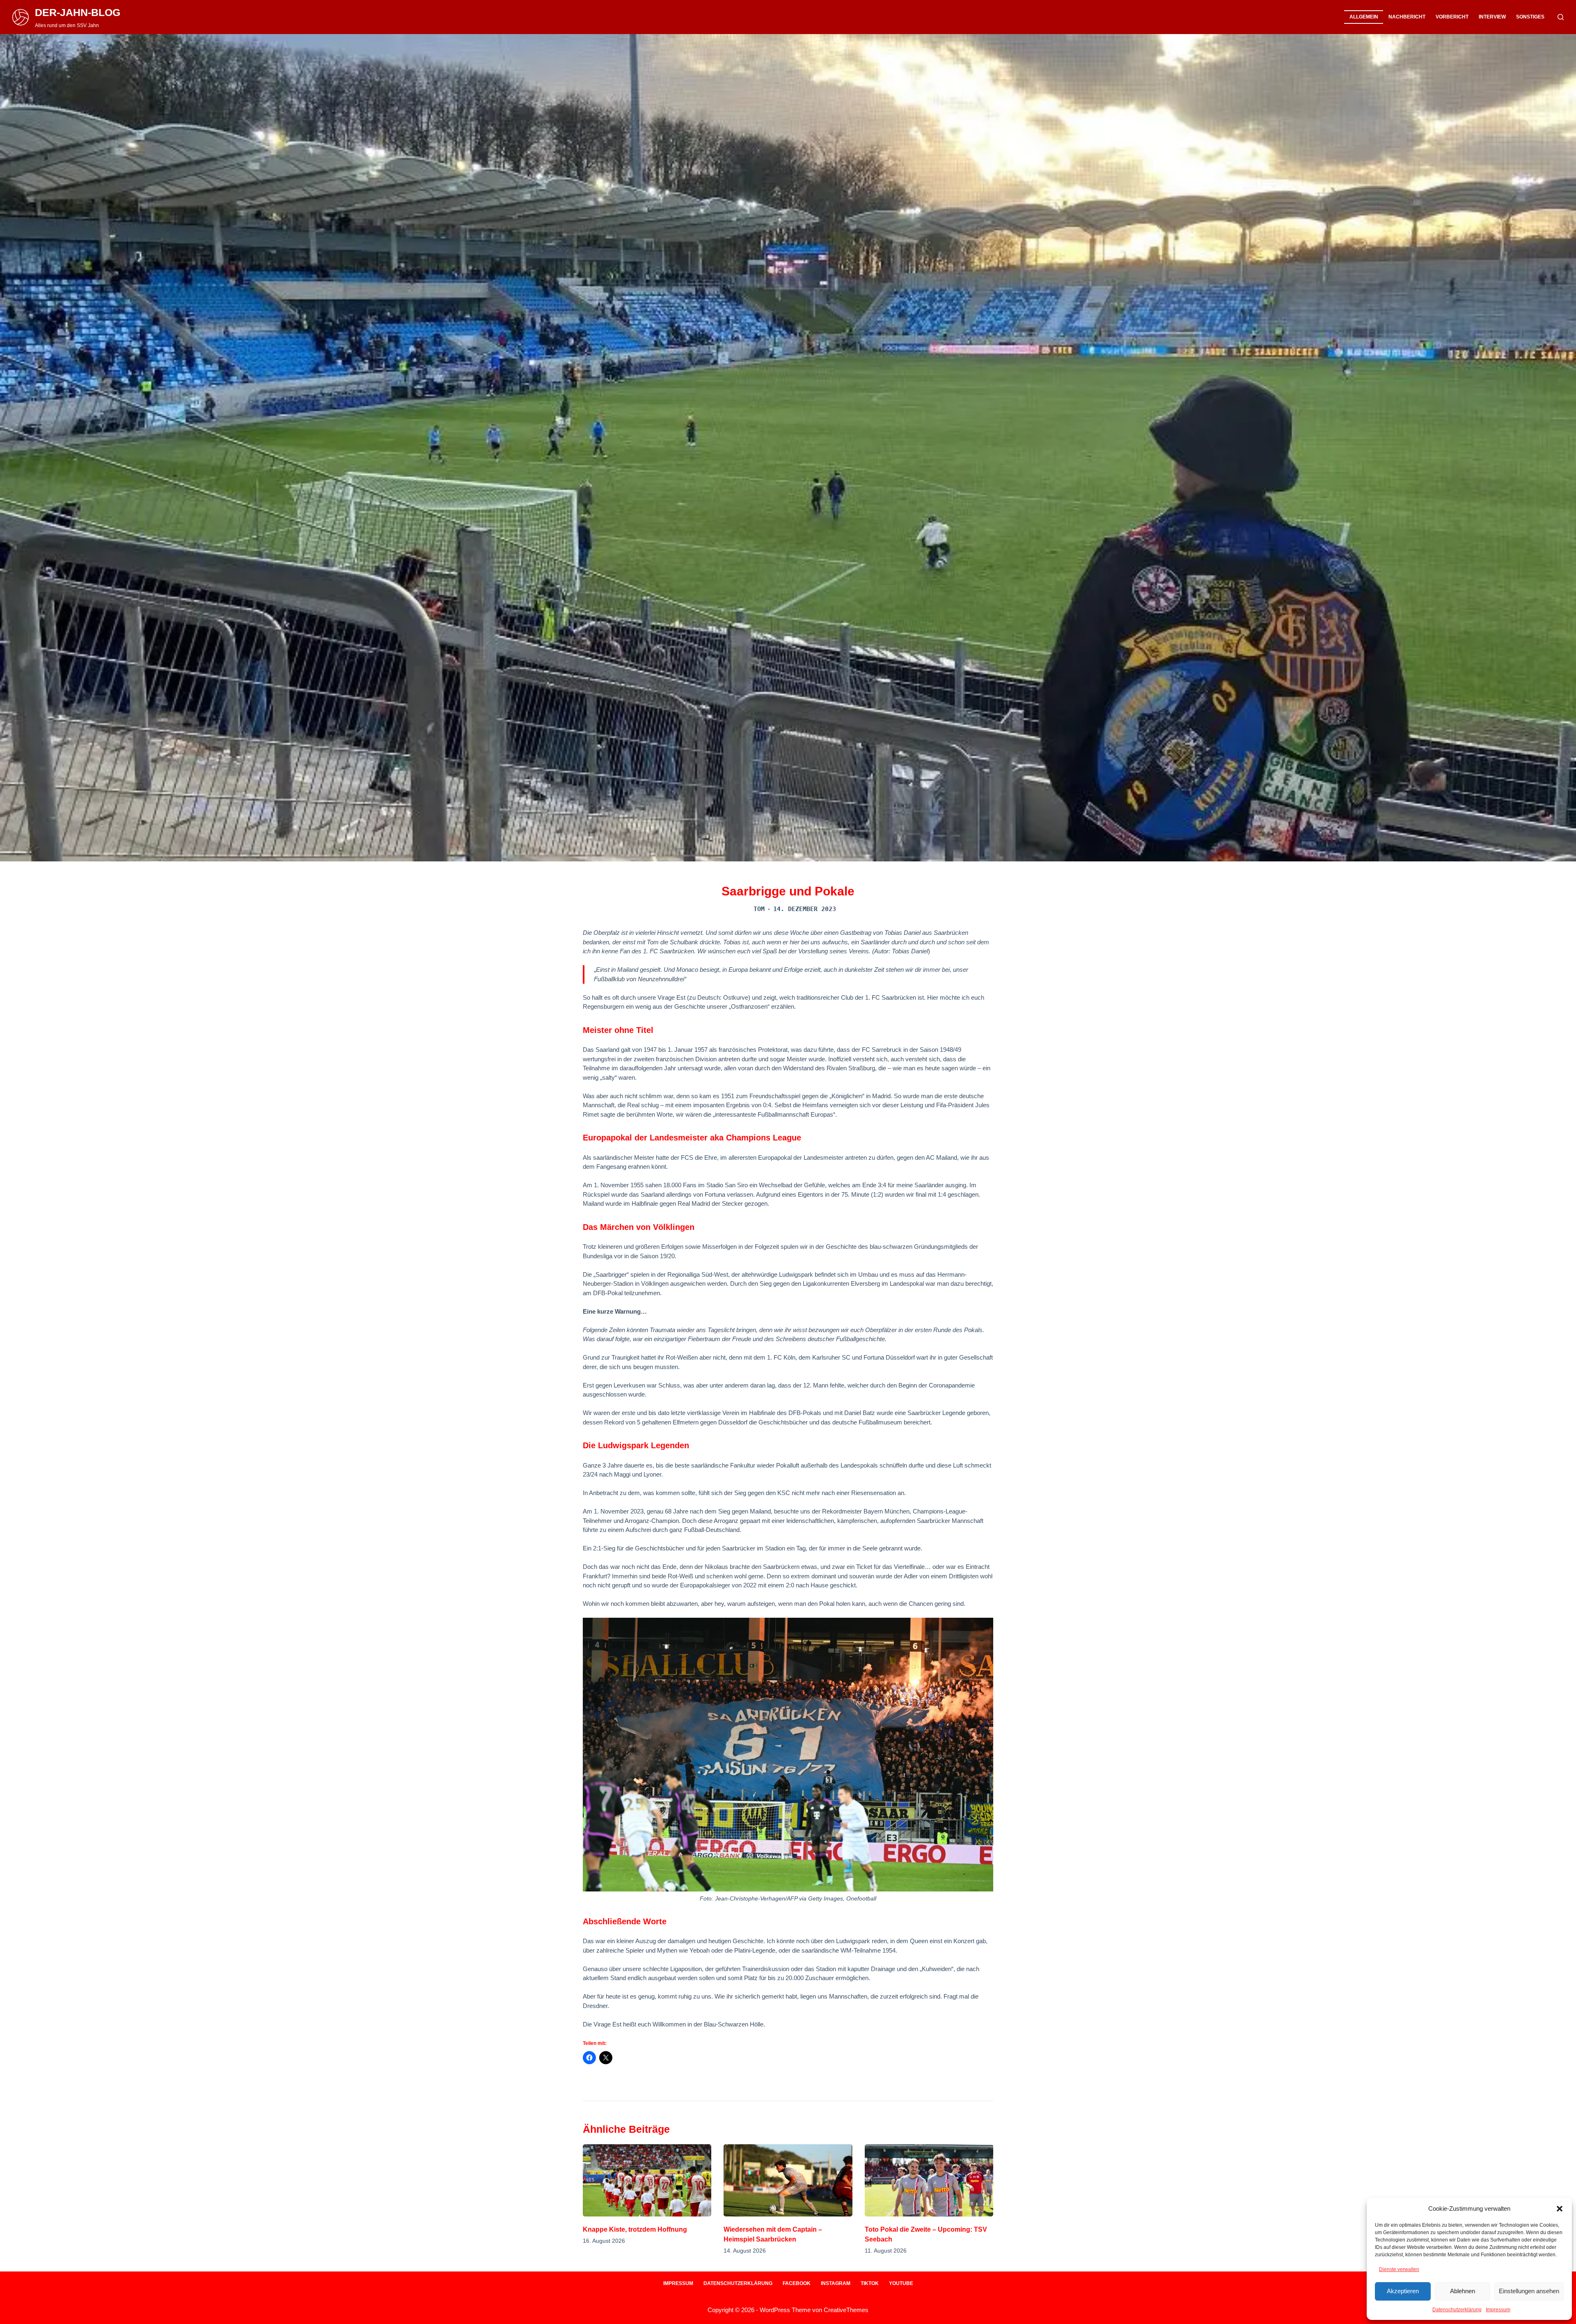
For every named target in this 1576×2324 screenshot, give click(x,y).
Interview (1492, 17)
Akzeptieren (1403, 2291)
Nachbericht (1407, 17)
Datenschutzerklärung (1457, 2310)
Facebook (797, 2283)
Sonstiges (1530, 17)
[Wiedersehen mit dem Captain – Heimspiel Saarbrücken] (788, 2180)
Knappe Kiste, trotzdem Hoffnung (635, 2229)
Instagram (836, 2283)
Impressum (1498, 2310)
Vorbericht (1452, 17)
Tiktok (870, 2283)
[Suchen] (1561, 17)
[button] (1560, 2209)
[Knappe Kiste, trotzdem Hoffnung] (647, 2180)
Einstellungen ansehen (1529, 2291)
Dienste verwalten (1399, 2269)
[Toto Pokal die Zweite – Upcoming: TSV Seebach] (929, 2180)
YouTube (901, 2283)
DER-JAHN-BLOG (78, 12)
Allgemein (1364, 17)
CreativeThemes (846, 2310)
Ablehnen (1463, 2291)
